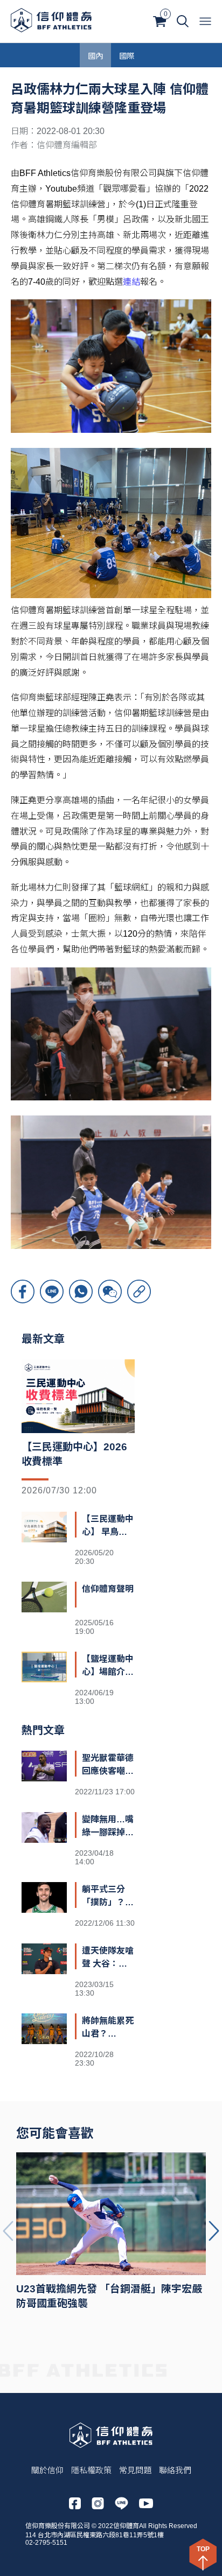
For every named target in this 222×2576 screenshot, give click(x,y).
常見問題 (135, 2470)
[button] (214, 2231)
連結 (131, 282)
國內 (95, 55)
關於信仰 (47, 2470)
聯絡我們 (175, 2470)
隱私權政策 (91, 2470)
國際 (127, 55)
